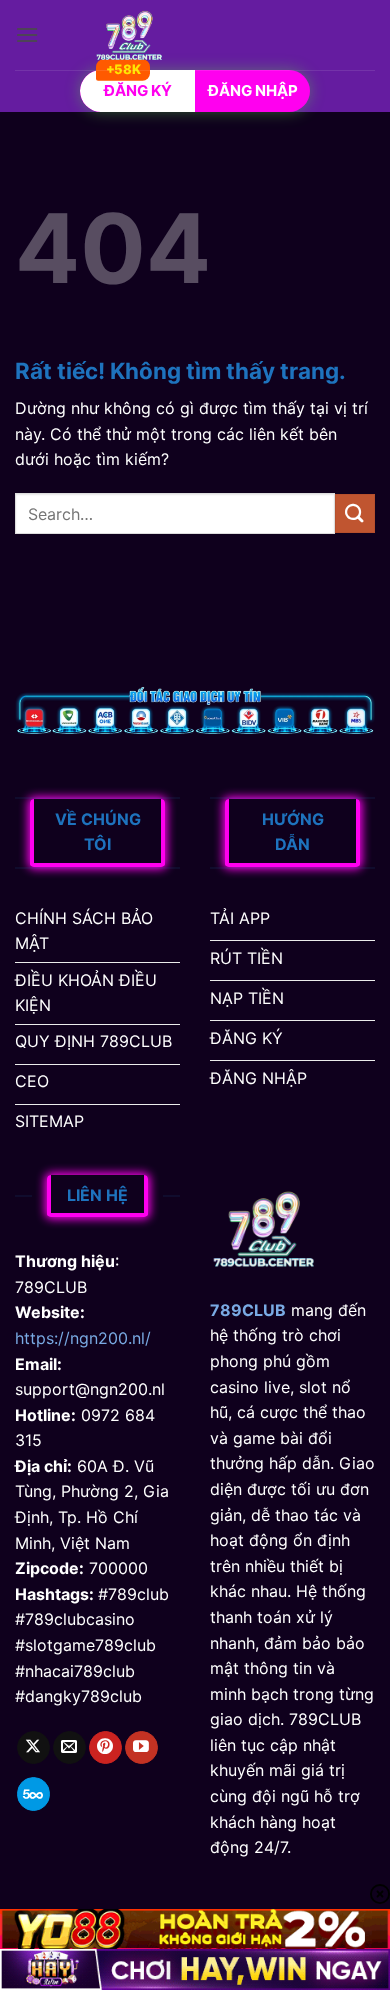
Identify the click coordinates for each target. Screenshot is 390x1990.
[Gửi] (355, 513)
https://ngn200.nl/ (83, 1338)
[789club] (129, 35)
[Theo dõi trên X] (33, 1748)
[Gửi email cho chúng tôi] (69, 1748)
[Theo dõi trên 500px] (33, 1794)
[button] (27, 34)
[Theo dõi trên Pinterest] (105, 1748)
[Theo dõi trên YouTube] (141, 1748)
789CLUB (248, 1310)
